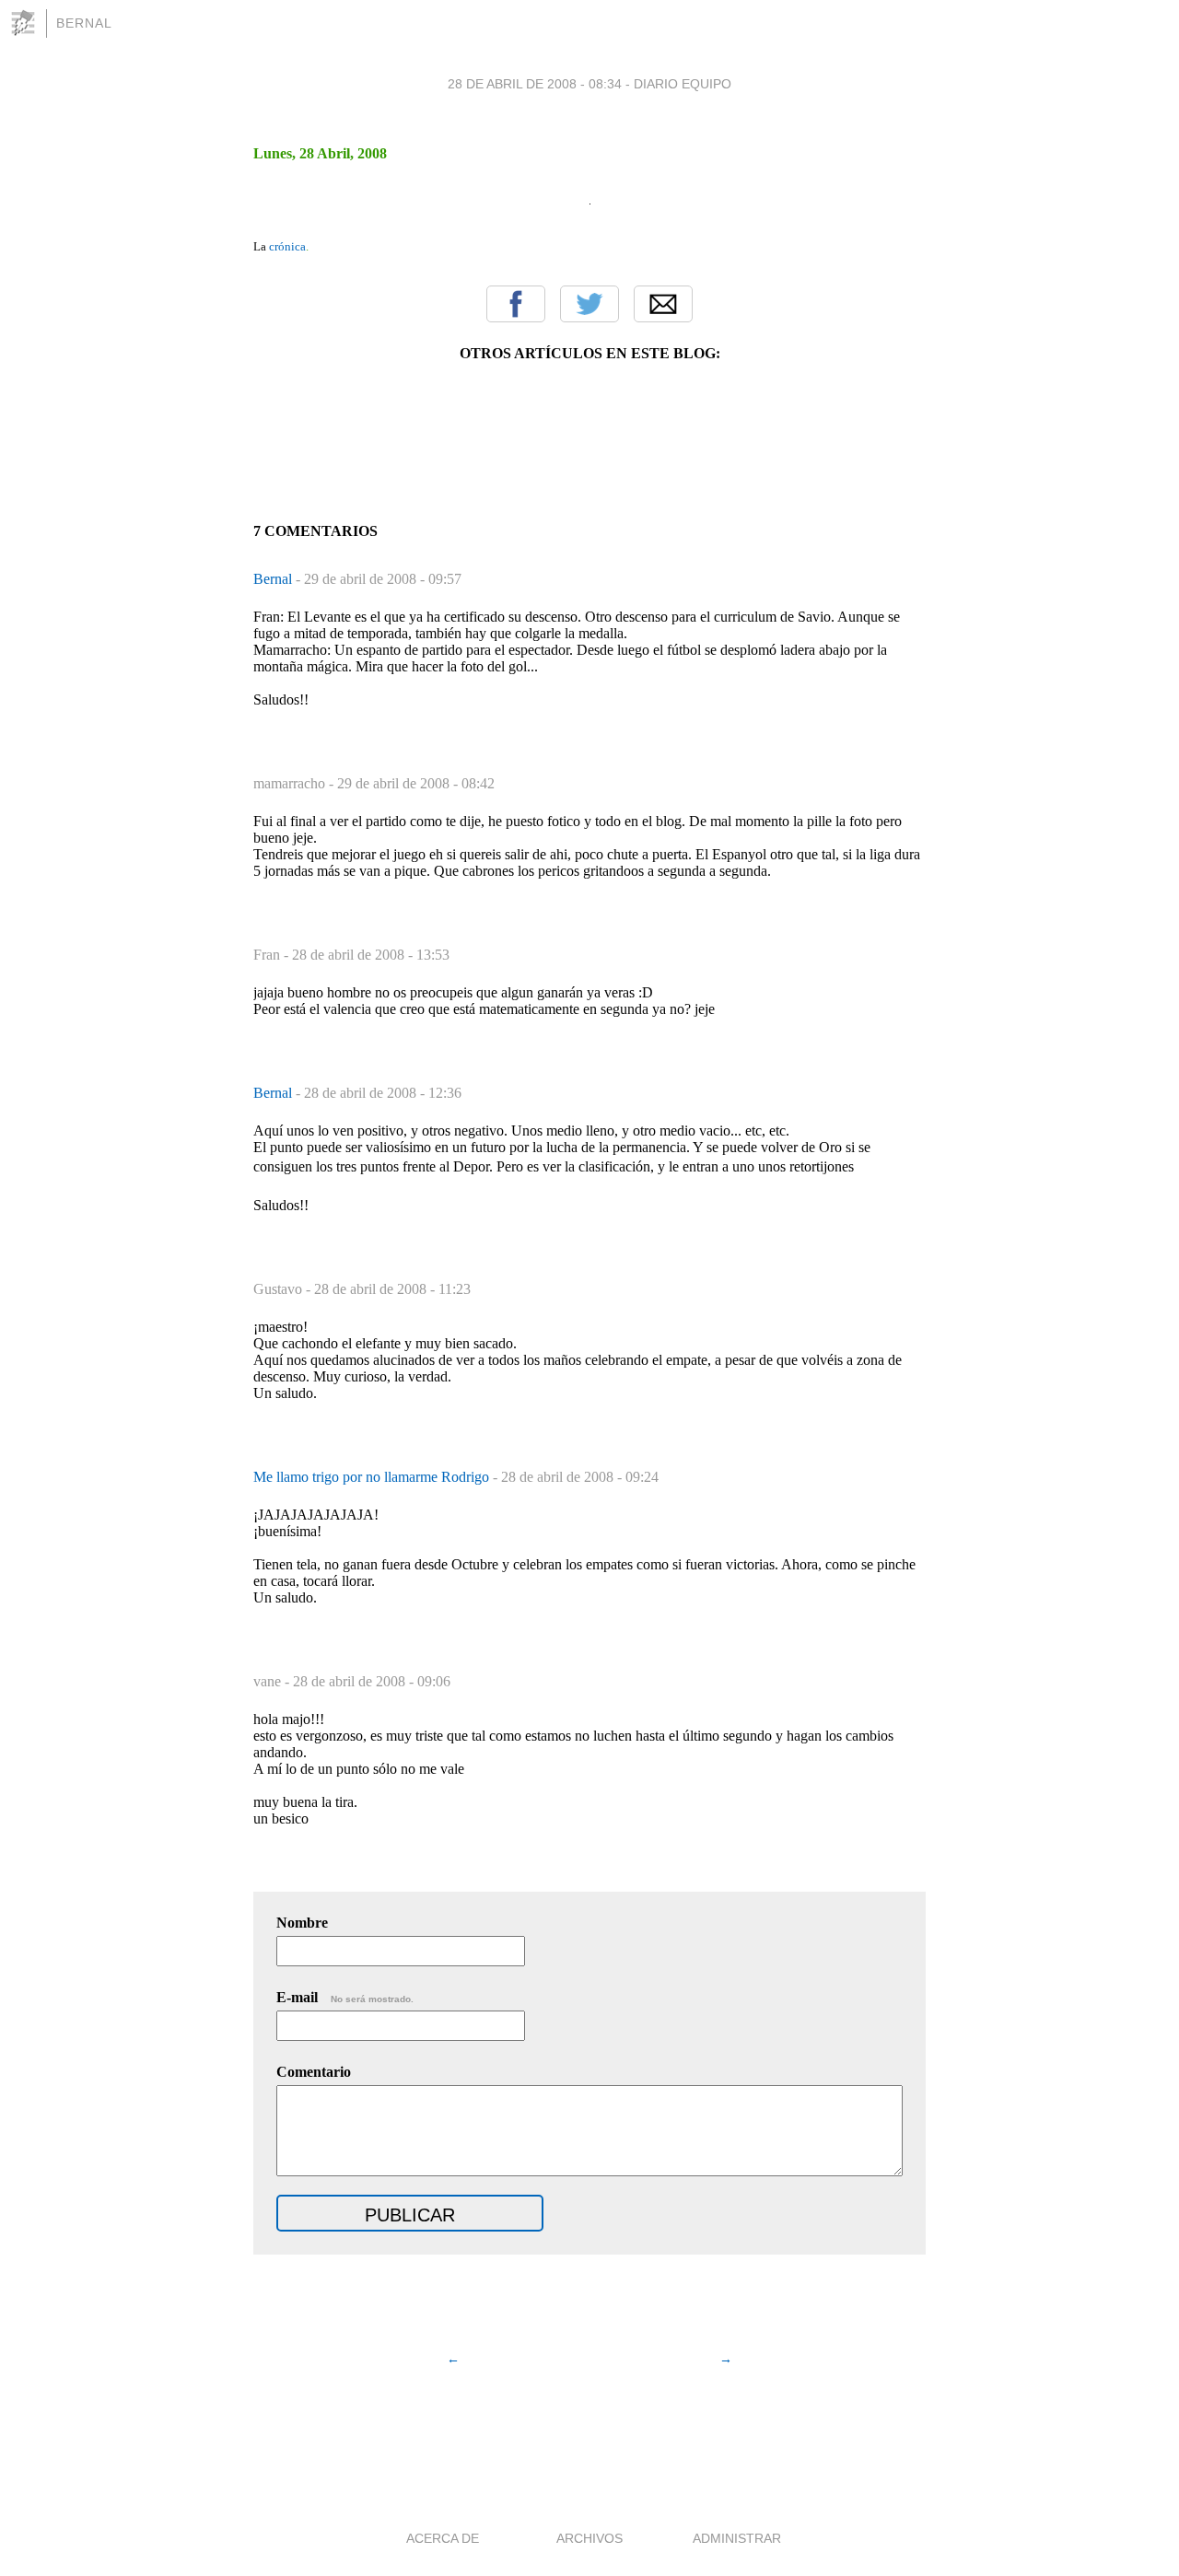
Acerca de (443, 2538)
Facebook (516, 304)
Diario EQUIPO (683, 84)
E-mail (345, 1997)
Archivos (589, 2538)
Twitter (589, 304)
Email (663, 304)
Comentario (314, 2072)
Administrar (737, 2538)
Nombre (302, 1923)
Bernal (274, 579)
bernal (84, 23)
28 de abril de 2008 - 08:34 (535, 84)
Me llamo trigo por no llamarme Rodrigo (373, 1477)
